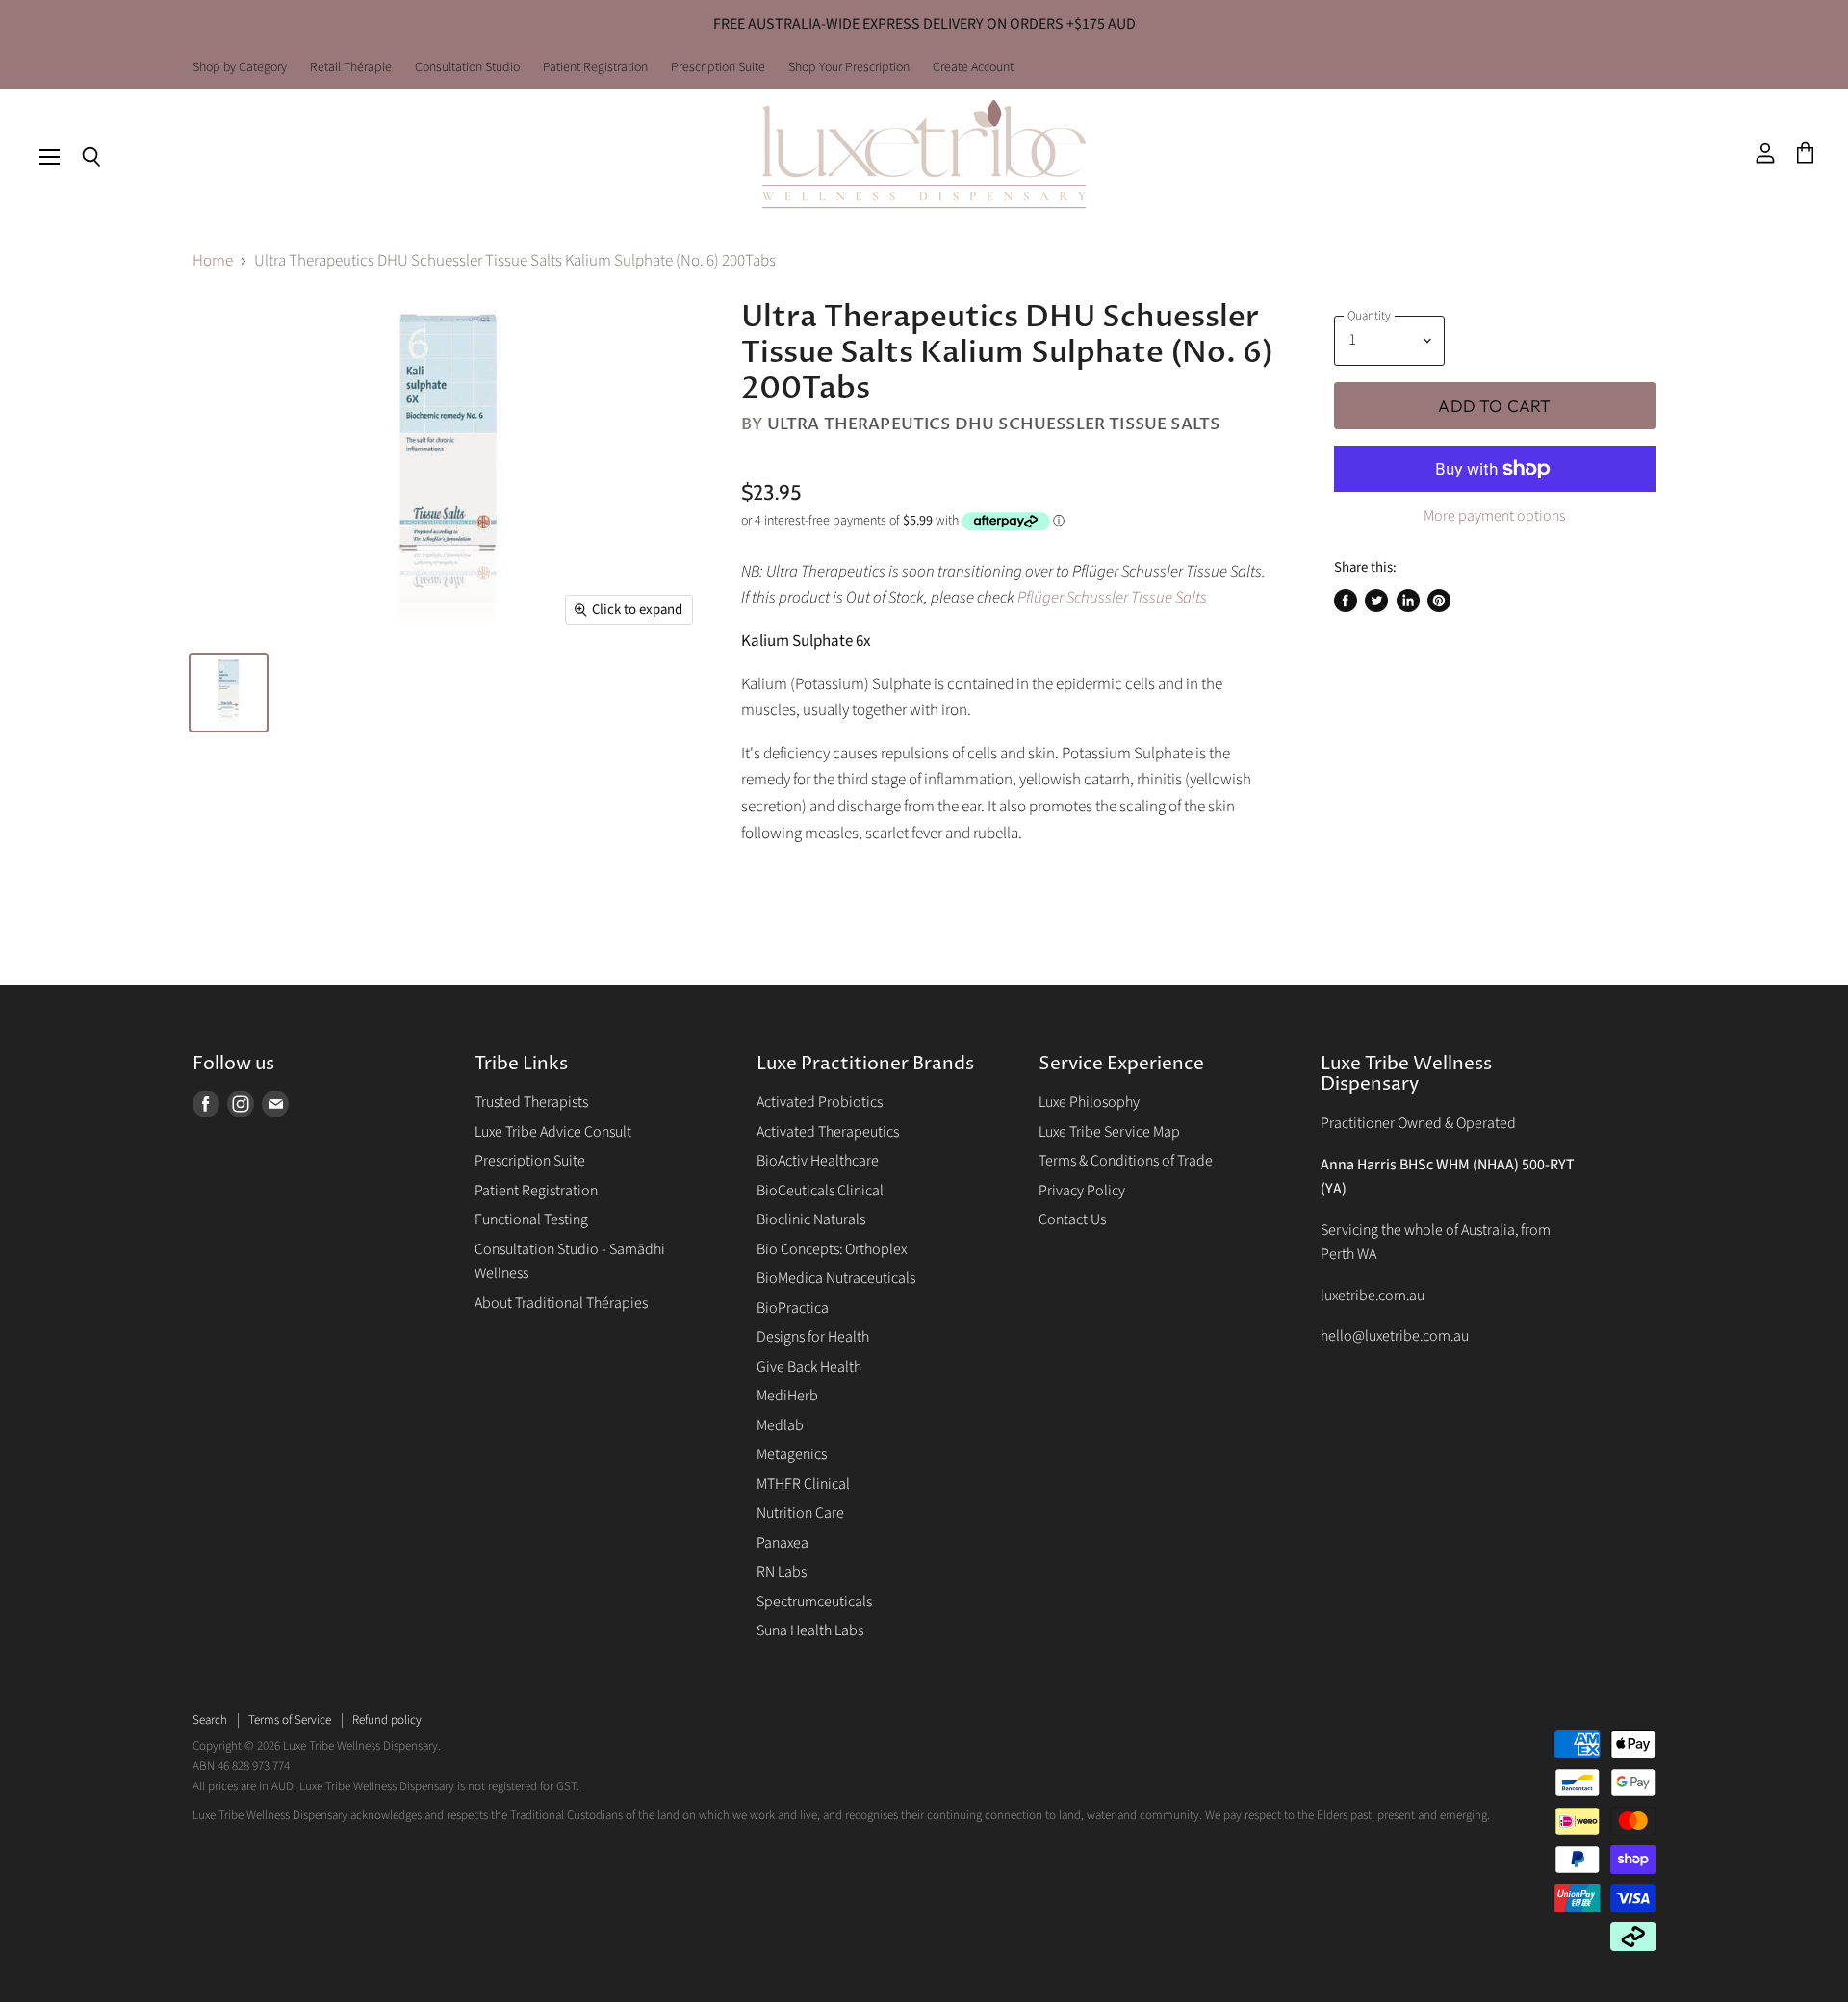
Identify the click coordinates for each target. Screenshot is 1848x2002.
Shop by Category (240, 68)
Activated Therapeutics (828, 1132)
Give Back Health (809, 1367)
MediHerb (787, 1396)
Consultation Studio (467, 68)
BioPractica (793, 1308)
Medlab (780, 1425)
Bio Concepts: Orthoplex (832, 1249)
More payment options (1494, 516)
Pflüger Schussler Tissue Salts (1112, 598)
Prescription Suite (718, 68)
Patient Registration (595, 68)
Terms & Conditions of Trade (1126, 1161)
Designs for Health (813, 1337)
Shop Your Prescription (849, 68)
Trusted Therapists (531, 1102)
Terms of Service (290, 1720)
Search (210, 1720)
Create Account (973, 68)
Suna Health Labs (810, 1630)
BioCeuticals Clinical (820, 1191)
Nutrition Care (800, 1513)
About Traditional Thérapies (561, 1303)
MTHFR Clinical (803, 1484)
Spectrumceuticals (814, 1602)
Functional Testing (531, 1219)
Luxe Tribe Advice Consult (553, 1132)
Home (213, 262)
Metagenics (792, 1454)
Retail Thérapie (351, 68)
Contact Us (1072, 1219)
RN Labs (782, 1572)
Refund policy (387, 1720)
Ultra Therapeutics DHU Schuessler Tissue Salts (994, 424)
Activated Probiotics (820, 1102)
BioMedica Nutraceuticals (836, 1278)
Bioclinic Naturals (811, 1219)
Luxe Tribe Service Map (1109, 1132)
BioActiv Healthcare (818, 1161)
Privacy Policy (1082, 1191)
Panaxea (783, 1543)
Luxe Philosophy (1089, 1102)
